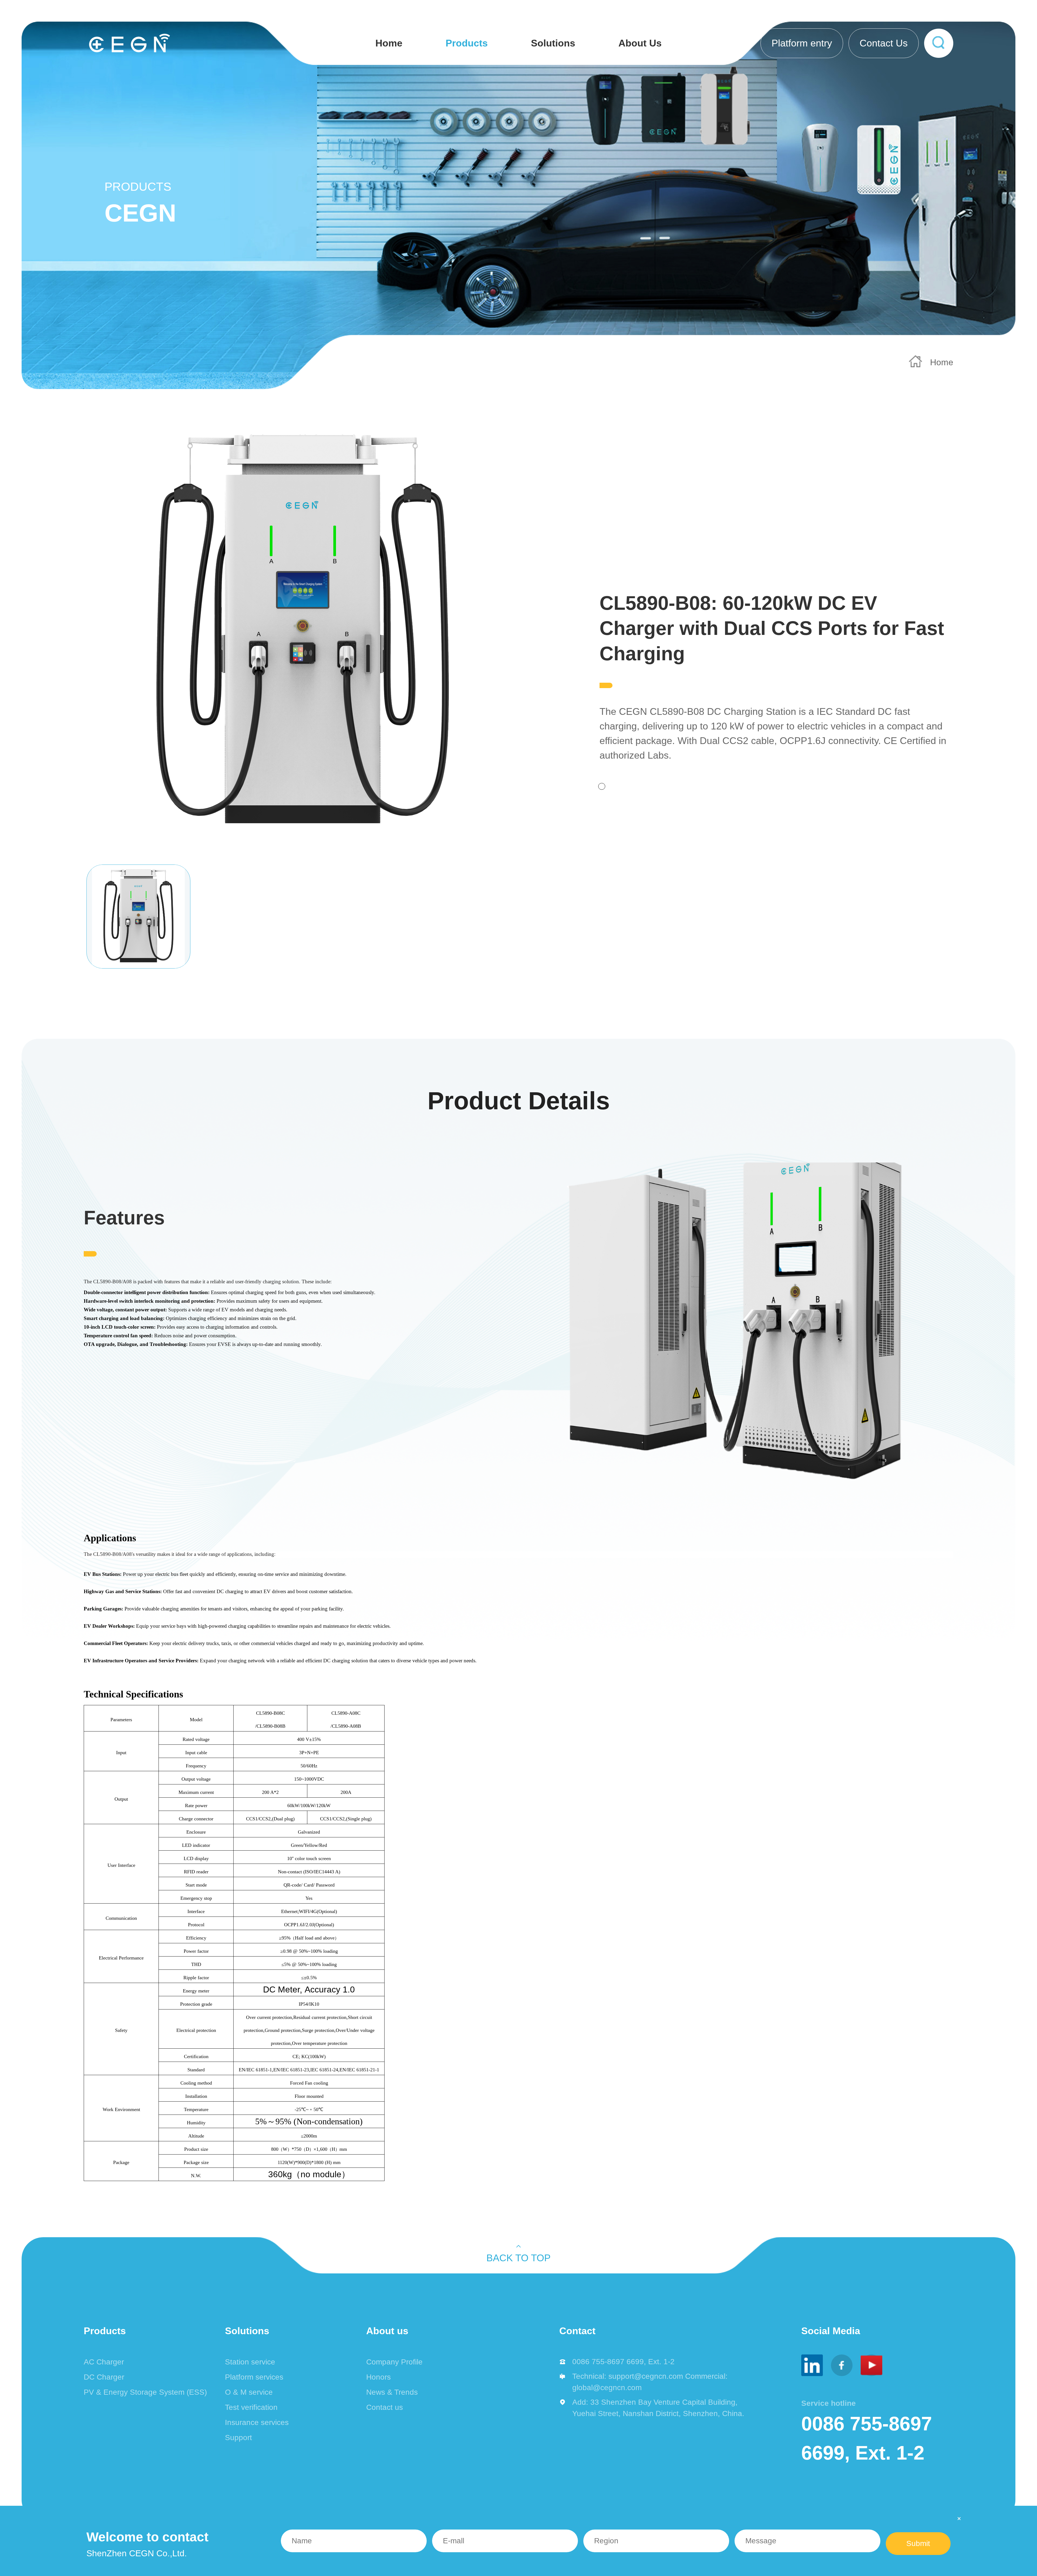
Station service (250, 2362)
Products (467, 43)
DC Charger (104, 2377)
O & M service (249, 2392)
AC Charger (104, 2362)
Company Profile (394, 2362)
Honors (378, 2377)
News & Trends (392, 2392)
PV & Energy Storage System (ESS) (145, 2392)
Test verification (251, 2407)
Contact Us (884, 43)
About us (387, 2331)
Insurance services (257, 2422)
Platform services (254, 2377)
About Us (640, 43)
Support (238, 2438)
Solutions (553, 43)
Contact (577, 2331)
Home (389, 43)
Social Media (831, 2331)
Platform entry (802, 43)
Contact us (385, 2407)
